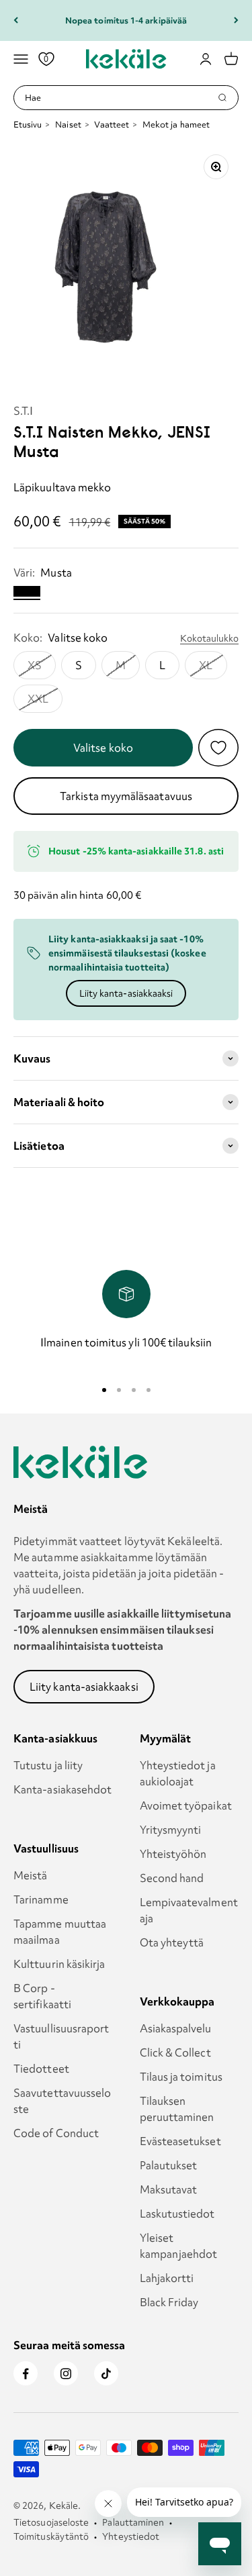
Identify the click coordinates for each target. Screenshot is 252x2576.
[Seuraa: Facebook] (26, 2373)
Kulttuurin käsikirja (59, 1964)
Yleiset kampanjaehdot (179, 2246)
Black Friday (169, 2302)
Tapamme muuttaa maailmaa (60, 1932)
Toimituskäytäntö (51, 2536)
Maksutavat (169, 2189)
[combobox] (121, 98)
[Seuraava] (236, 20)
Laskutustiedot (177, 2214)
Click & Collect (175, 2052)
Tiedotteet (41, 2069)
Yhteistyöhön (173, 1854)
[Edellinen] (16, 20)
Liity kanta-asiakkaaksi (126, 993)
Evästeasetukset (180, 2141)
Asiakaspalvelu (176, 2028)
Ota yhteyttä (172, 1942)
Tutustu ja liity (48, 1765)
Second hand (172, 1878)
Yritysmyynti (171, 1830)
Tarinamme (41, 1899)
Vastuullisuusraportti (61, 2036)
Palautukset (169, 2165)
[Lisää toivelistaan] (218, 748)
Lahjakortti (167, 2278)
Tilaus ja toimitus (181, 2077)
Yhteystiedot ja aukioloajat (178, 1773)
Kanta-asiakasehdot (62, 1789)
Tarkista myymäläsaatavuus (126, 796)
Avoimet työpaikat (186, 1805)
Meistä (30, 1875)
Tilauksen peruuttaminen (177, 2109)
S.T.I (23, 411)
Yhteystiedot (131, 2536)
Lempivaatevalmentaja (189, 1910)
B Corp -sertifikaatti (42, 1996)
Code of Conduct (56, 2133)
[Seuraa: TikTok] (106, 2373)
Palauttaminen (133, 2522)
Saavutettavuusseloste (62, 2101)
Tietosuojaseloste (51, 2522)
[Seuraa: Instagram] (66, 2373)
